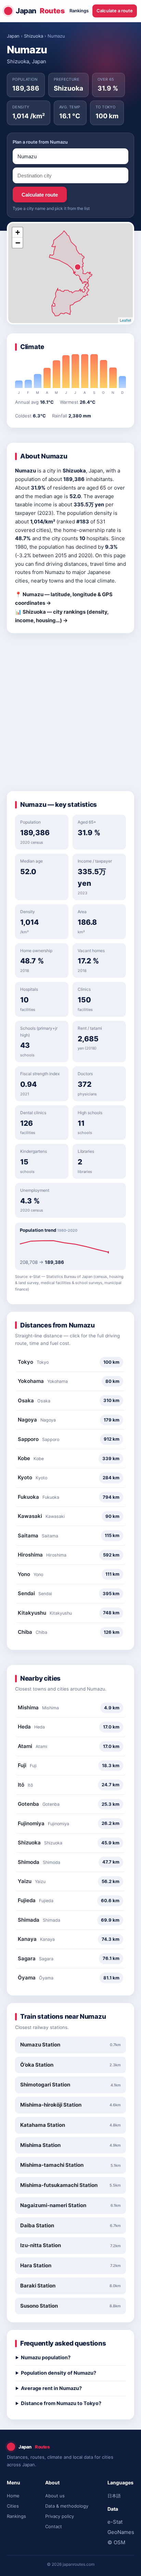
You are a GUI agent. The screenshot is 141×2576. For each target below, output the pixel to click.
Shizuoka (34, 36)
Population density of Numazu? (59, 2373)
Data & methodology (67, 2506)
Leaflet (125, 320)
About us (55, 2496)
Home (13, 2496)
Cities (13, 2506)
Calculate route (40, 195)
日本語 (114, 2496)
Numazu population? (46, 2358)
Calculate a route (115, 11)
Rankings (79, 11)
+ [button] (18, 232)
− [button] (18, 243)
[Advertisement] (70, 715)
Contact (54, 2526)
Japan (40, 11)
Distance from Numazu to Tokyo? (61, 2403)
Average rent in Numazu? (51, 2388)
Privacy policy (60, 2516)
